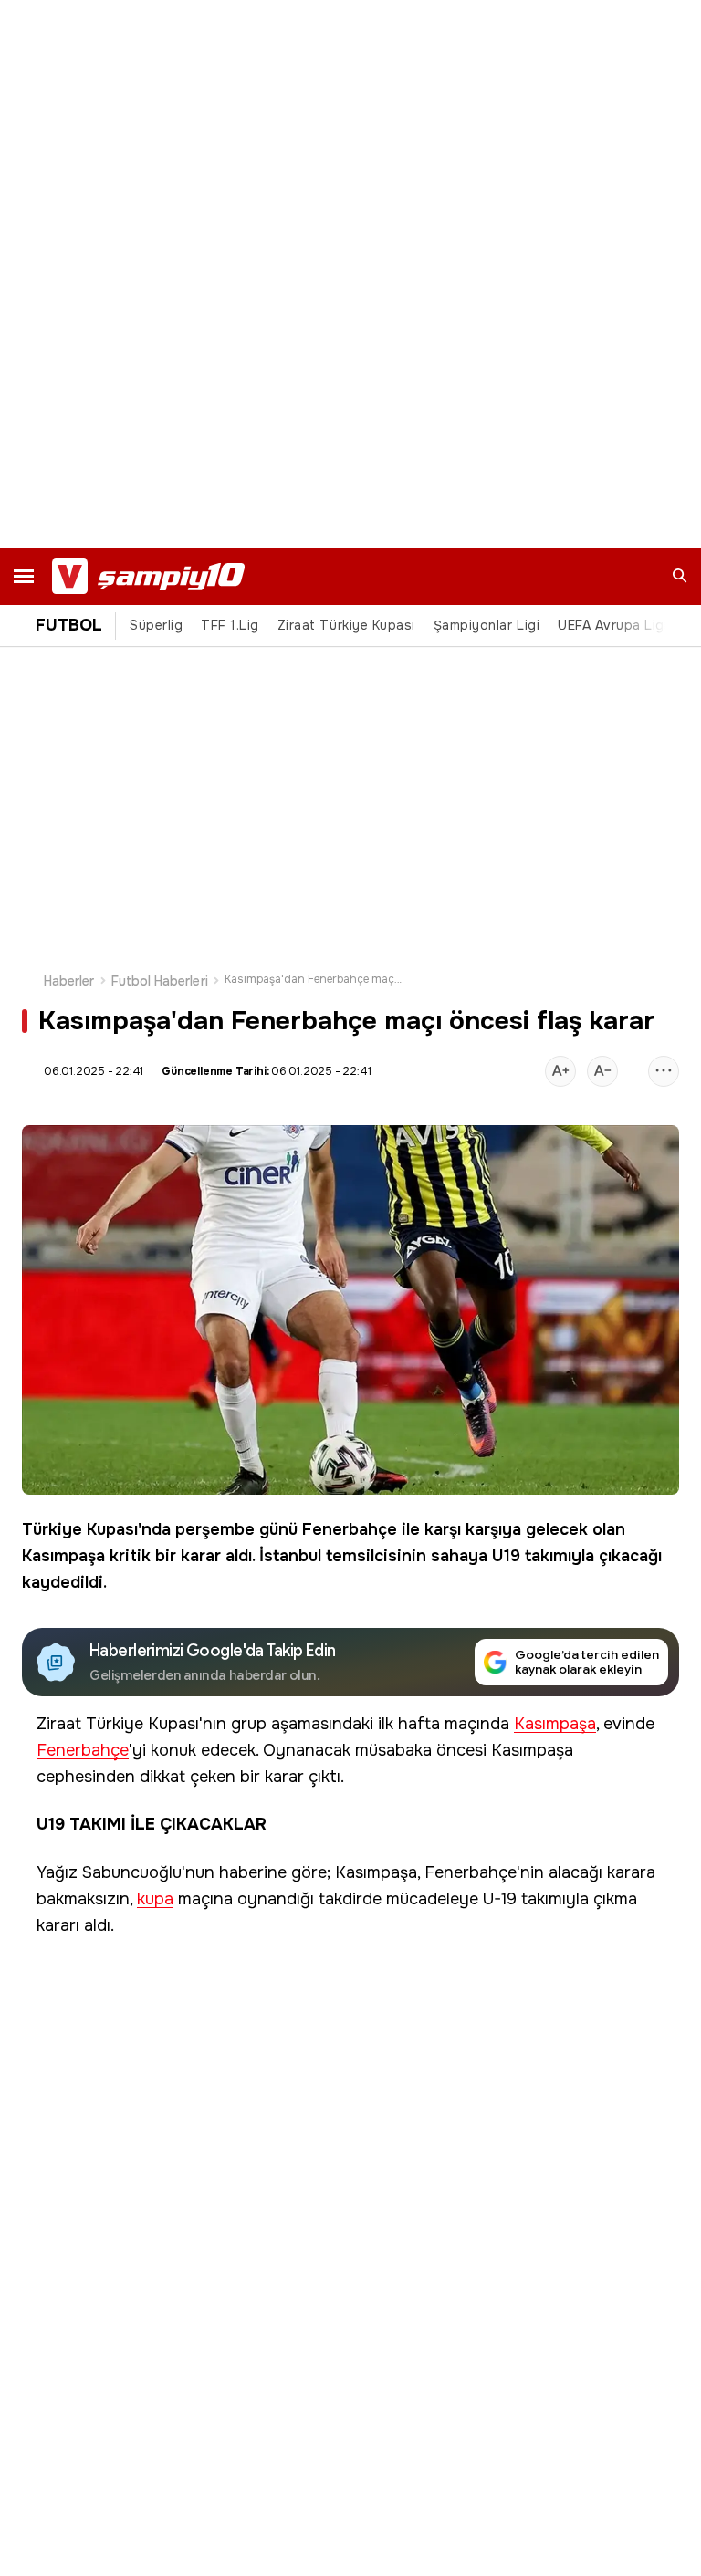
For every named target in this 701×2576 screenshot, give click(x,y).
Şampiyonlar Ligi (487, 625)
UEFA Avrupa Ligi (612, 625)
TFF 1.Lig (230, 625)
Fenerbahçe (350, 1529)
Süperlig (156, 625)
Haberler (69, 981)
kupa (155, 1899)
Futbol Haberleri (160, 981)
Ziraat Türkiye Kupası (346, 625)
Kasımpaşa (63, 1556)
